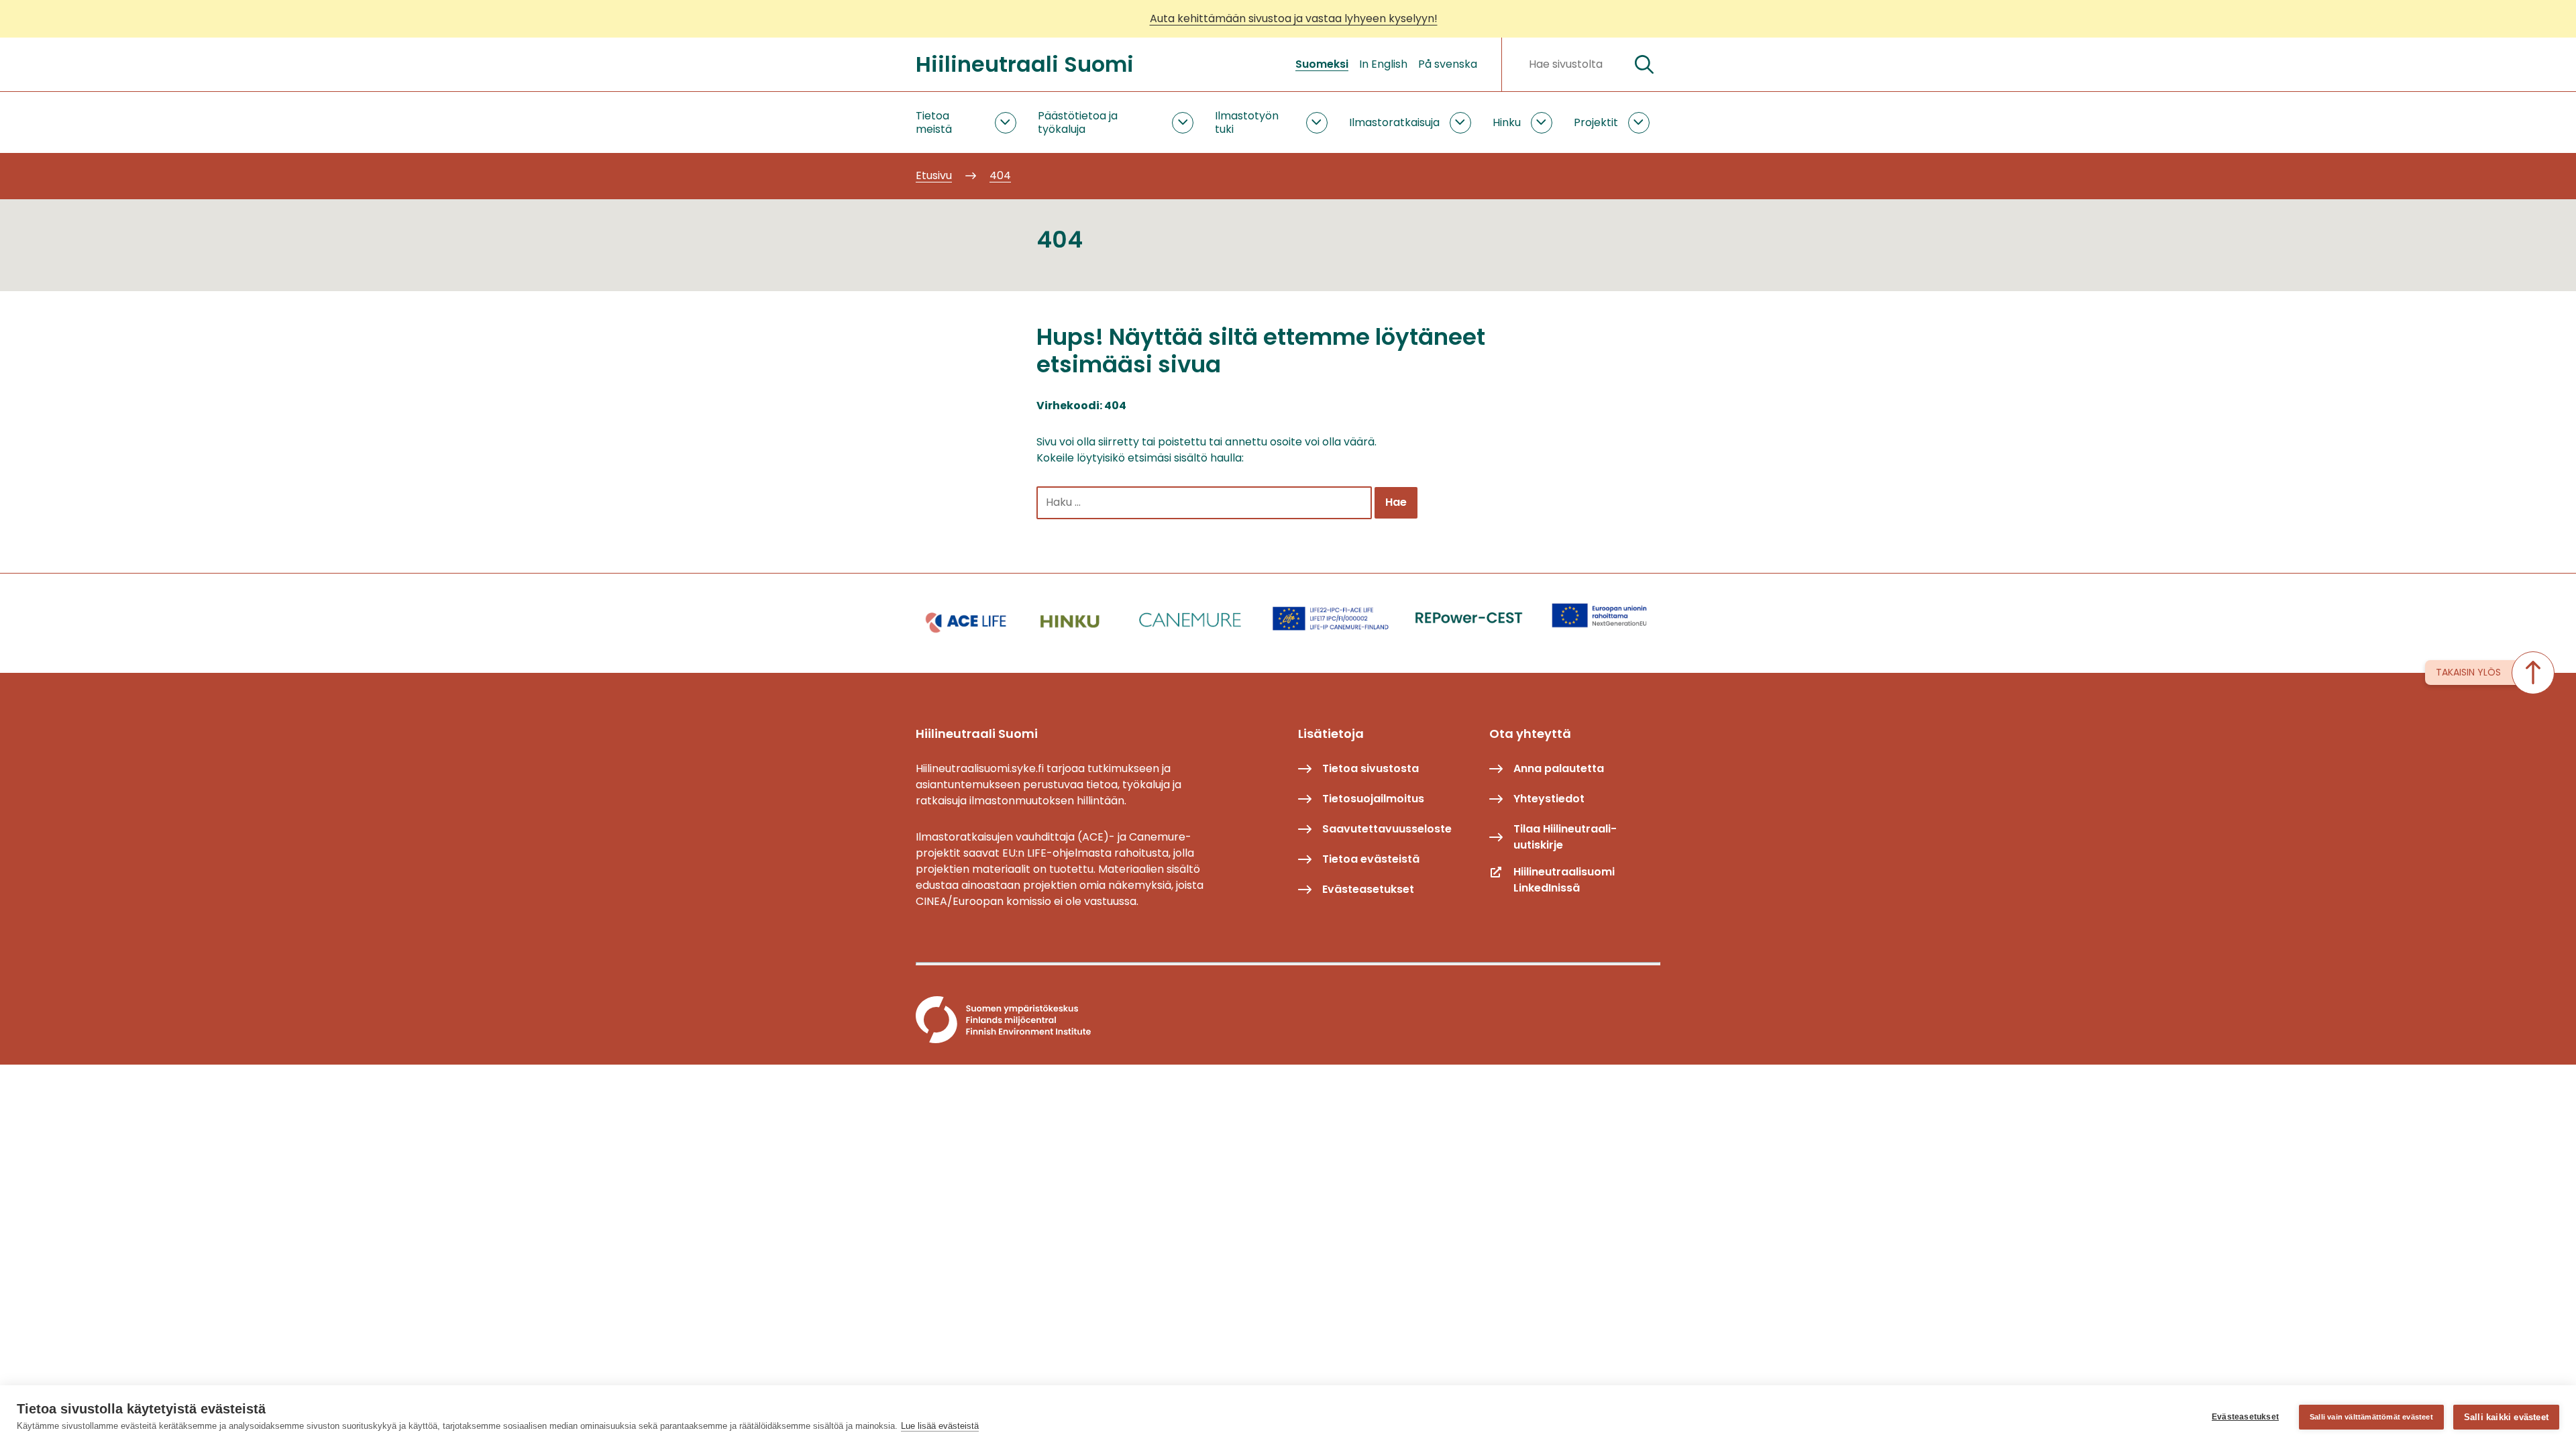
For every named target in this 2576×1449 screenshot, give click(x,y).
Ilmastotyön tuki (1247, 122)
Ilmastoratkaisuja (1394, 122)
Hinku (1507, 122)
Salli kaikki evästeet (2506, 1417)
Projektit (1596, 122)
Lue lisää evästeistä (940, 1426)
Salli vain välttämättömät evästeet (2371, 1417)
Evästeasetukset (2245, 1417)
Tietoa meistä (934, 122)
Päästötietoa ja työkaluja (1078, 122)
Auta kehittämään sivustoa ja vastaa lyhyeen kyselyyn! (1294, 18)
